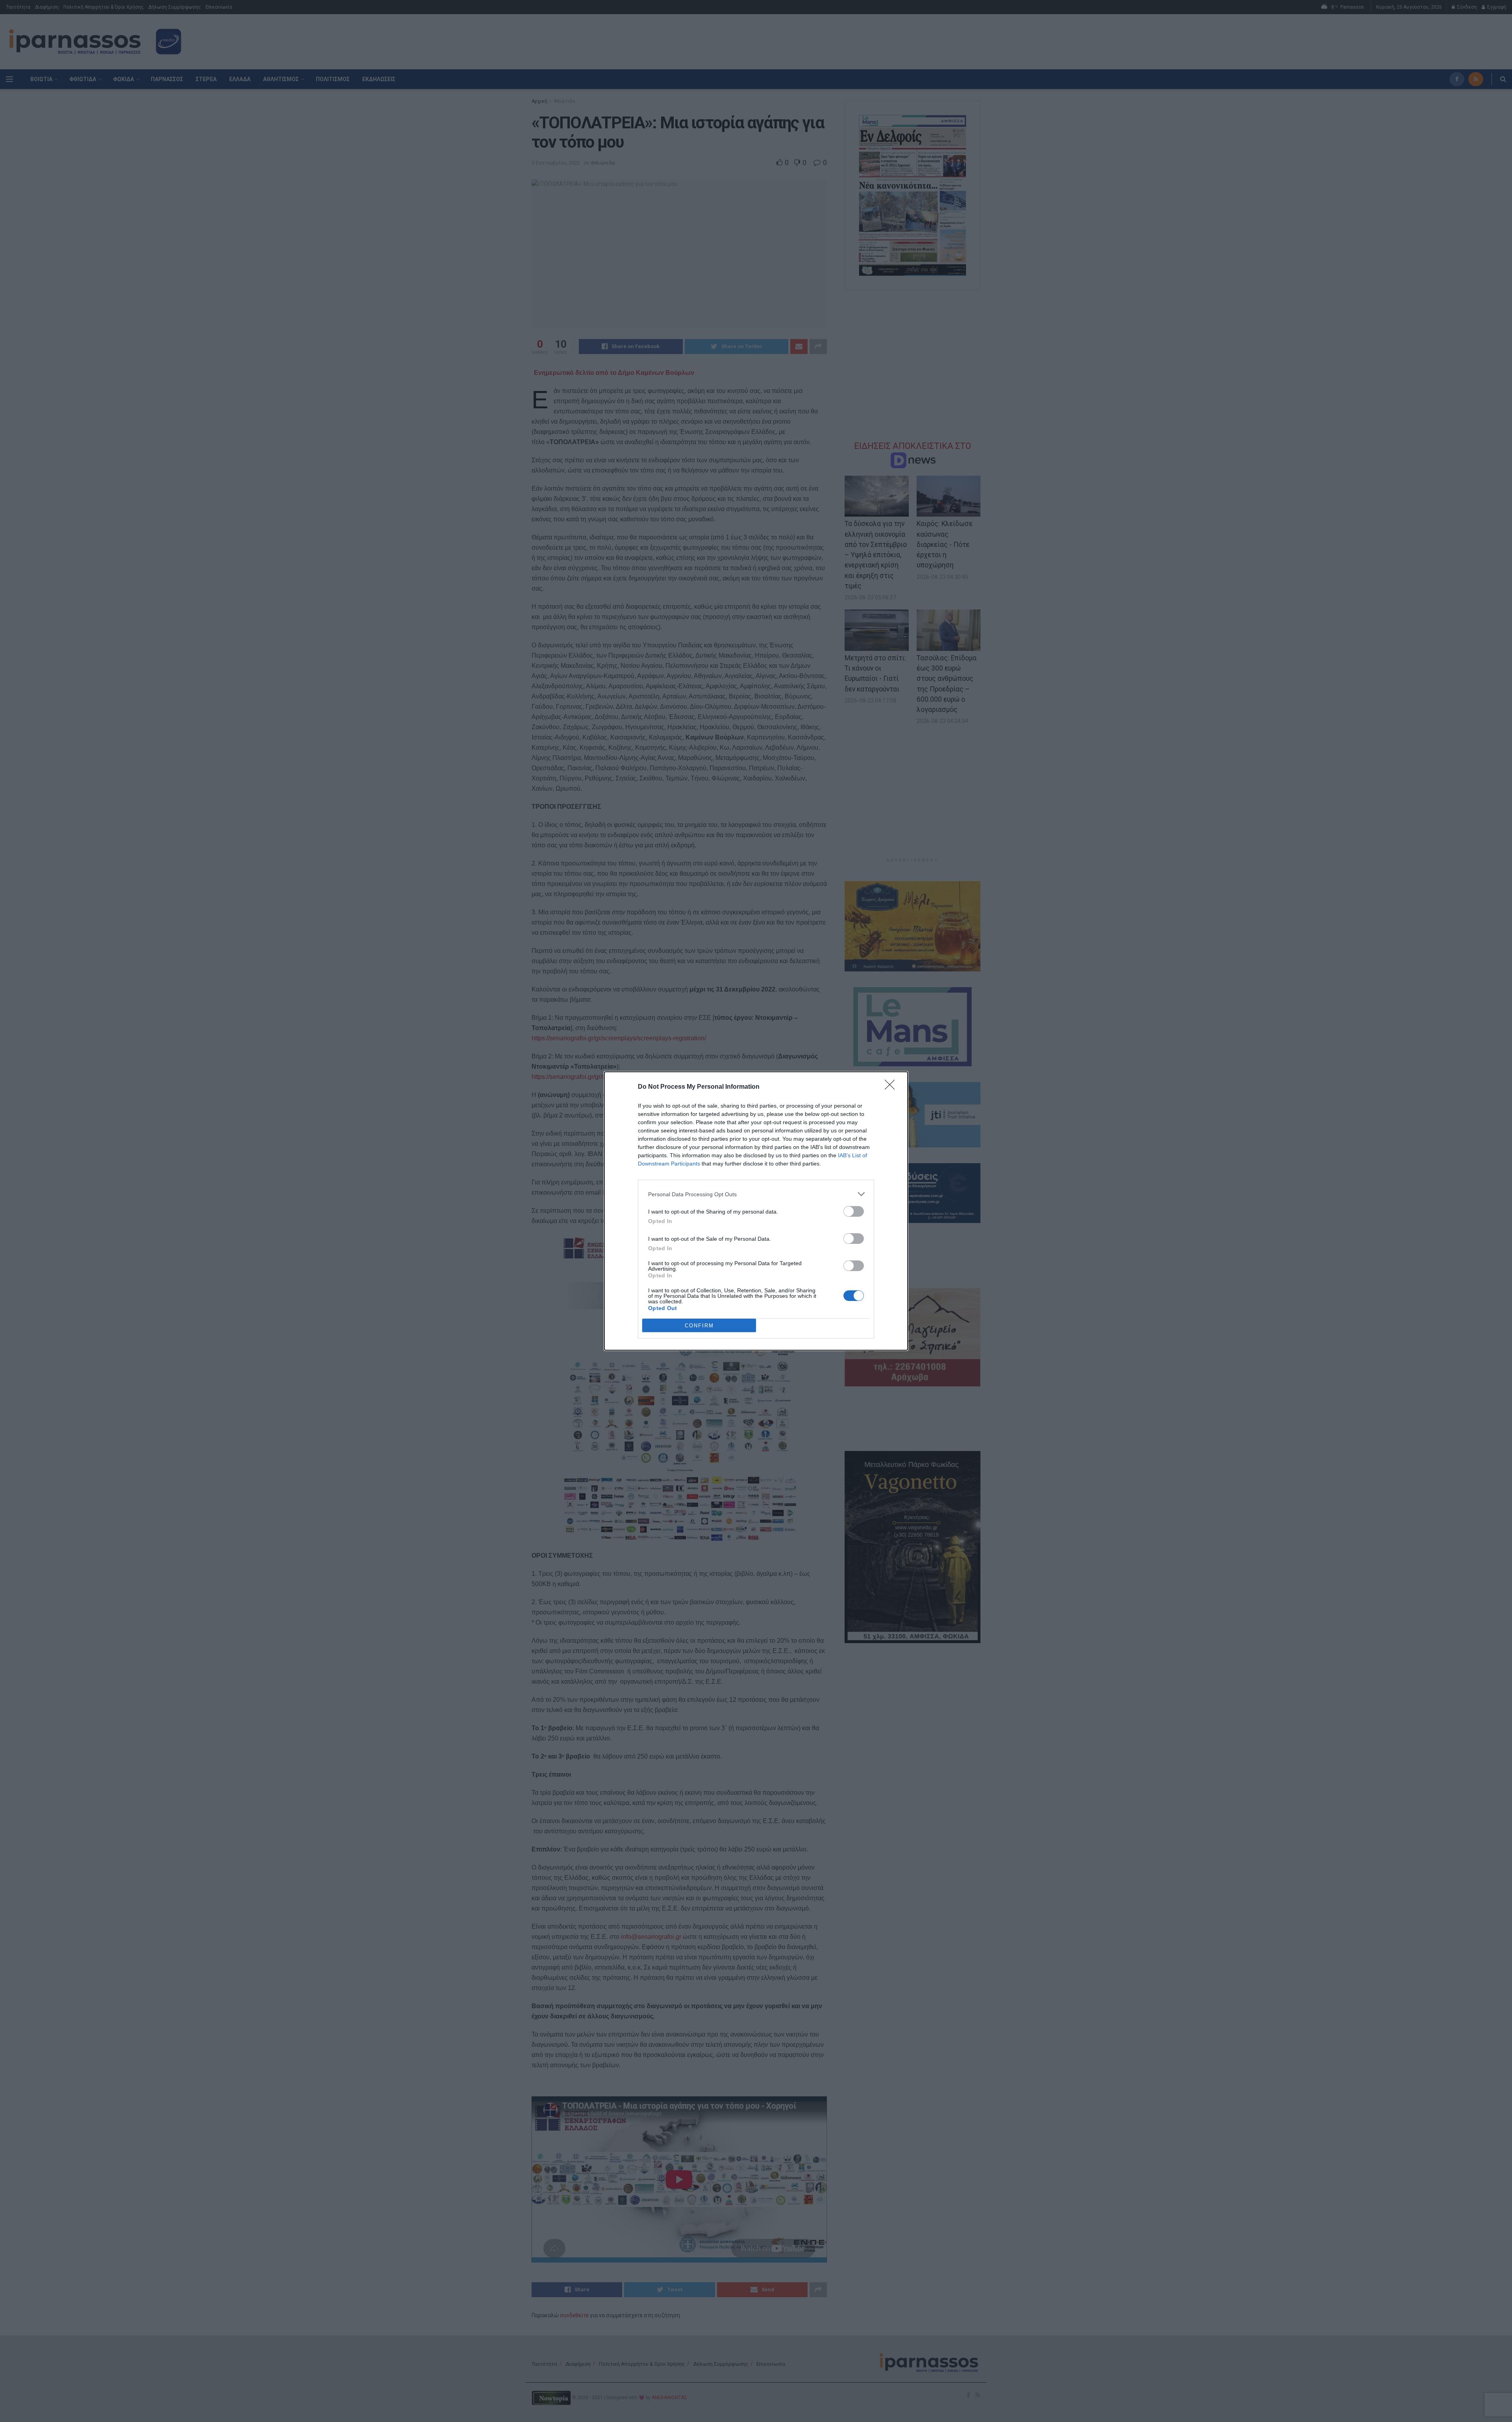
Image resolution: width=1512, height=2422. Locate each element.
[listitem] (756, 1194)
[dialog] (756, 1211)
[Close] (892, 1087)
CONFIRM (699, 1326)
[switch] (854, 1211)
